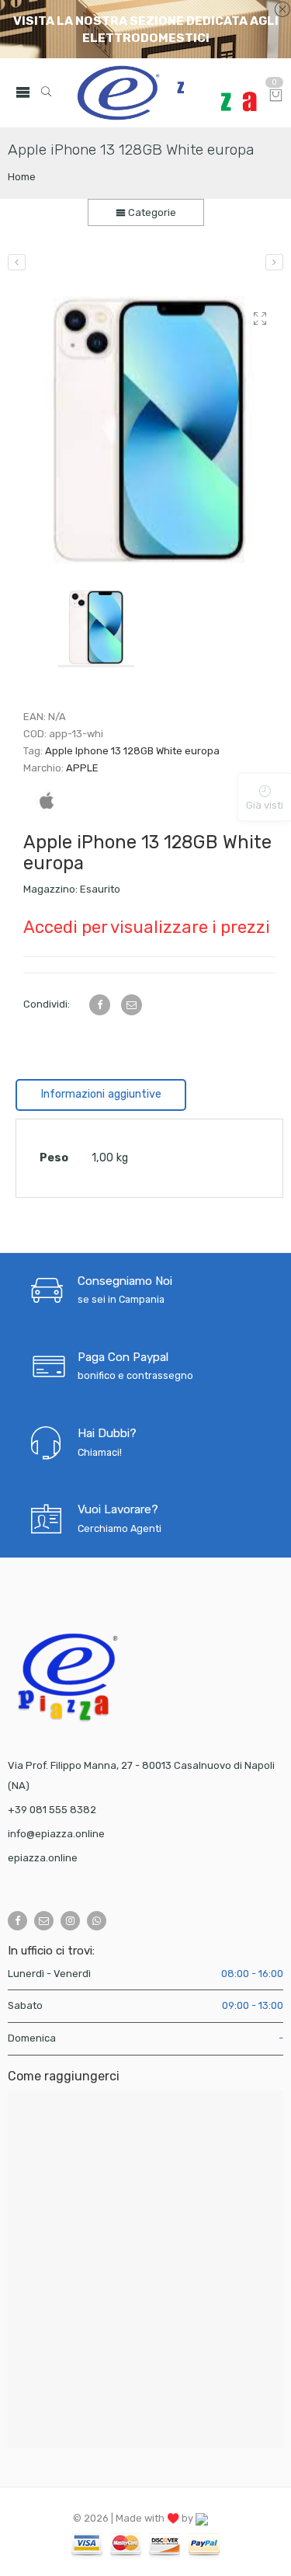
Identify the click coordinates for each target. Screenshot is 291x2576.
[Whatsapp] (97, 1921)
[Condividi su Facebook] (100, 1005)
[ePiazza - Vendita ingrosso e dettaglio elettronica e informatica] (167, 93)
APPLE (82, 768)
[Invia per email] (132, 1005)
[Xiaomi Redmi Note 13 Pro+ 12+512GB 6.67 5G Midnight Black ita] (274, 262)
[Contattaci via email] (44, 1921)
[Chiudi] (282, 10)
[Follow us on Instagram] (70, 1921)
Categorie (151, 212)
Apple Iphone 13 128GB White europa (132, 751)
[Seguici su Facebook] (17, 1921)
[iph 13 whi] (149, 430)
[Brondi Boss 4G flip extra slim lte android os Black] (17, 262)
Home (22, 177)
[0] (276, 97)
